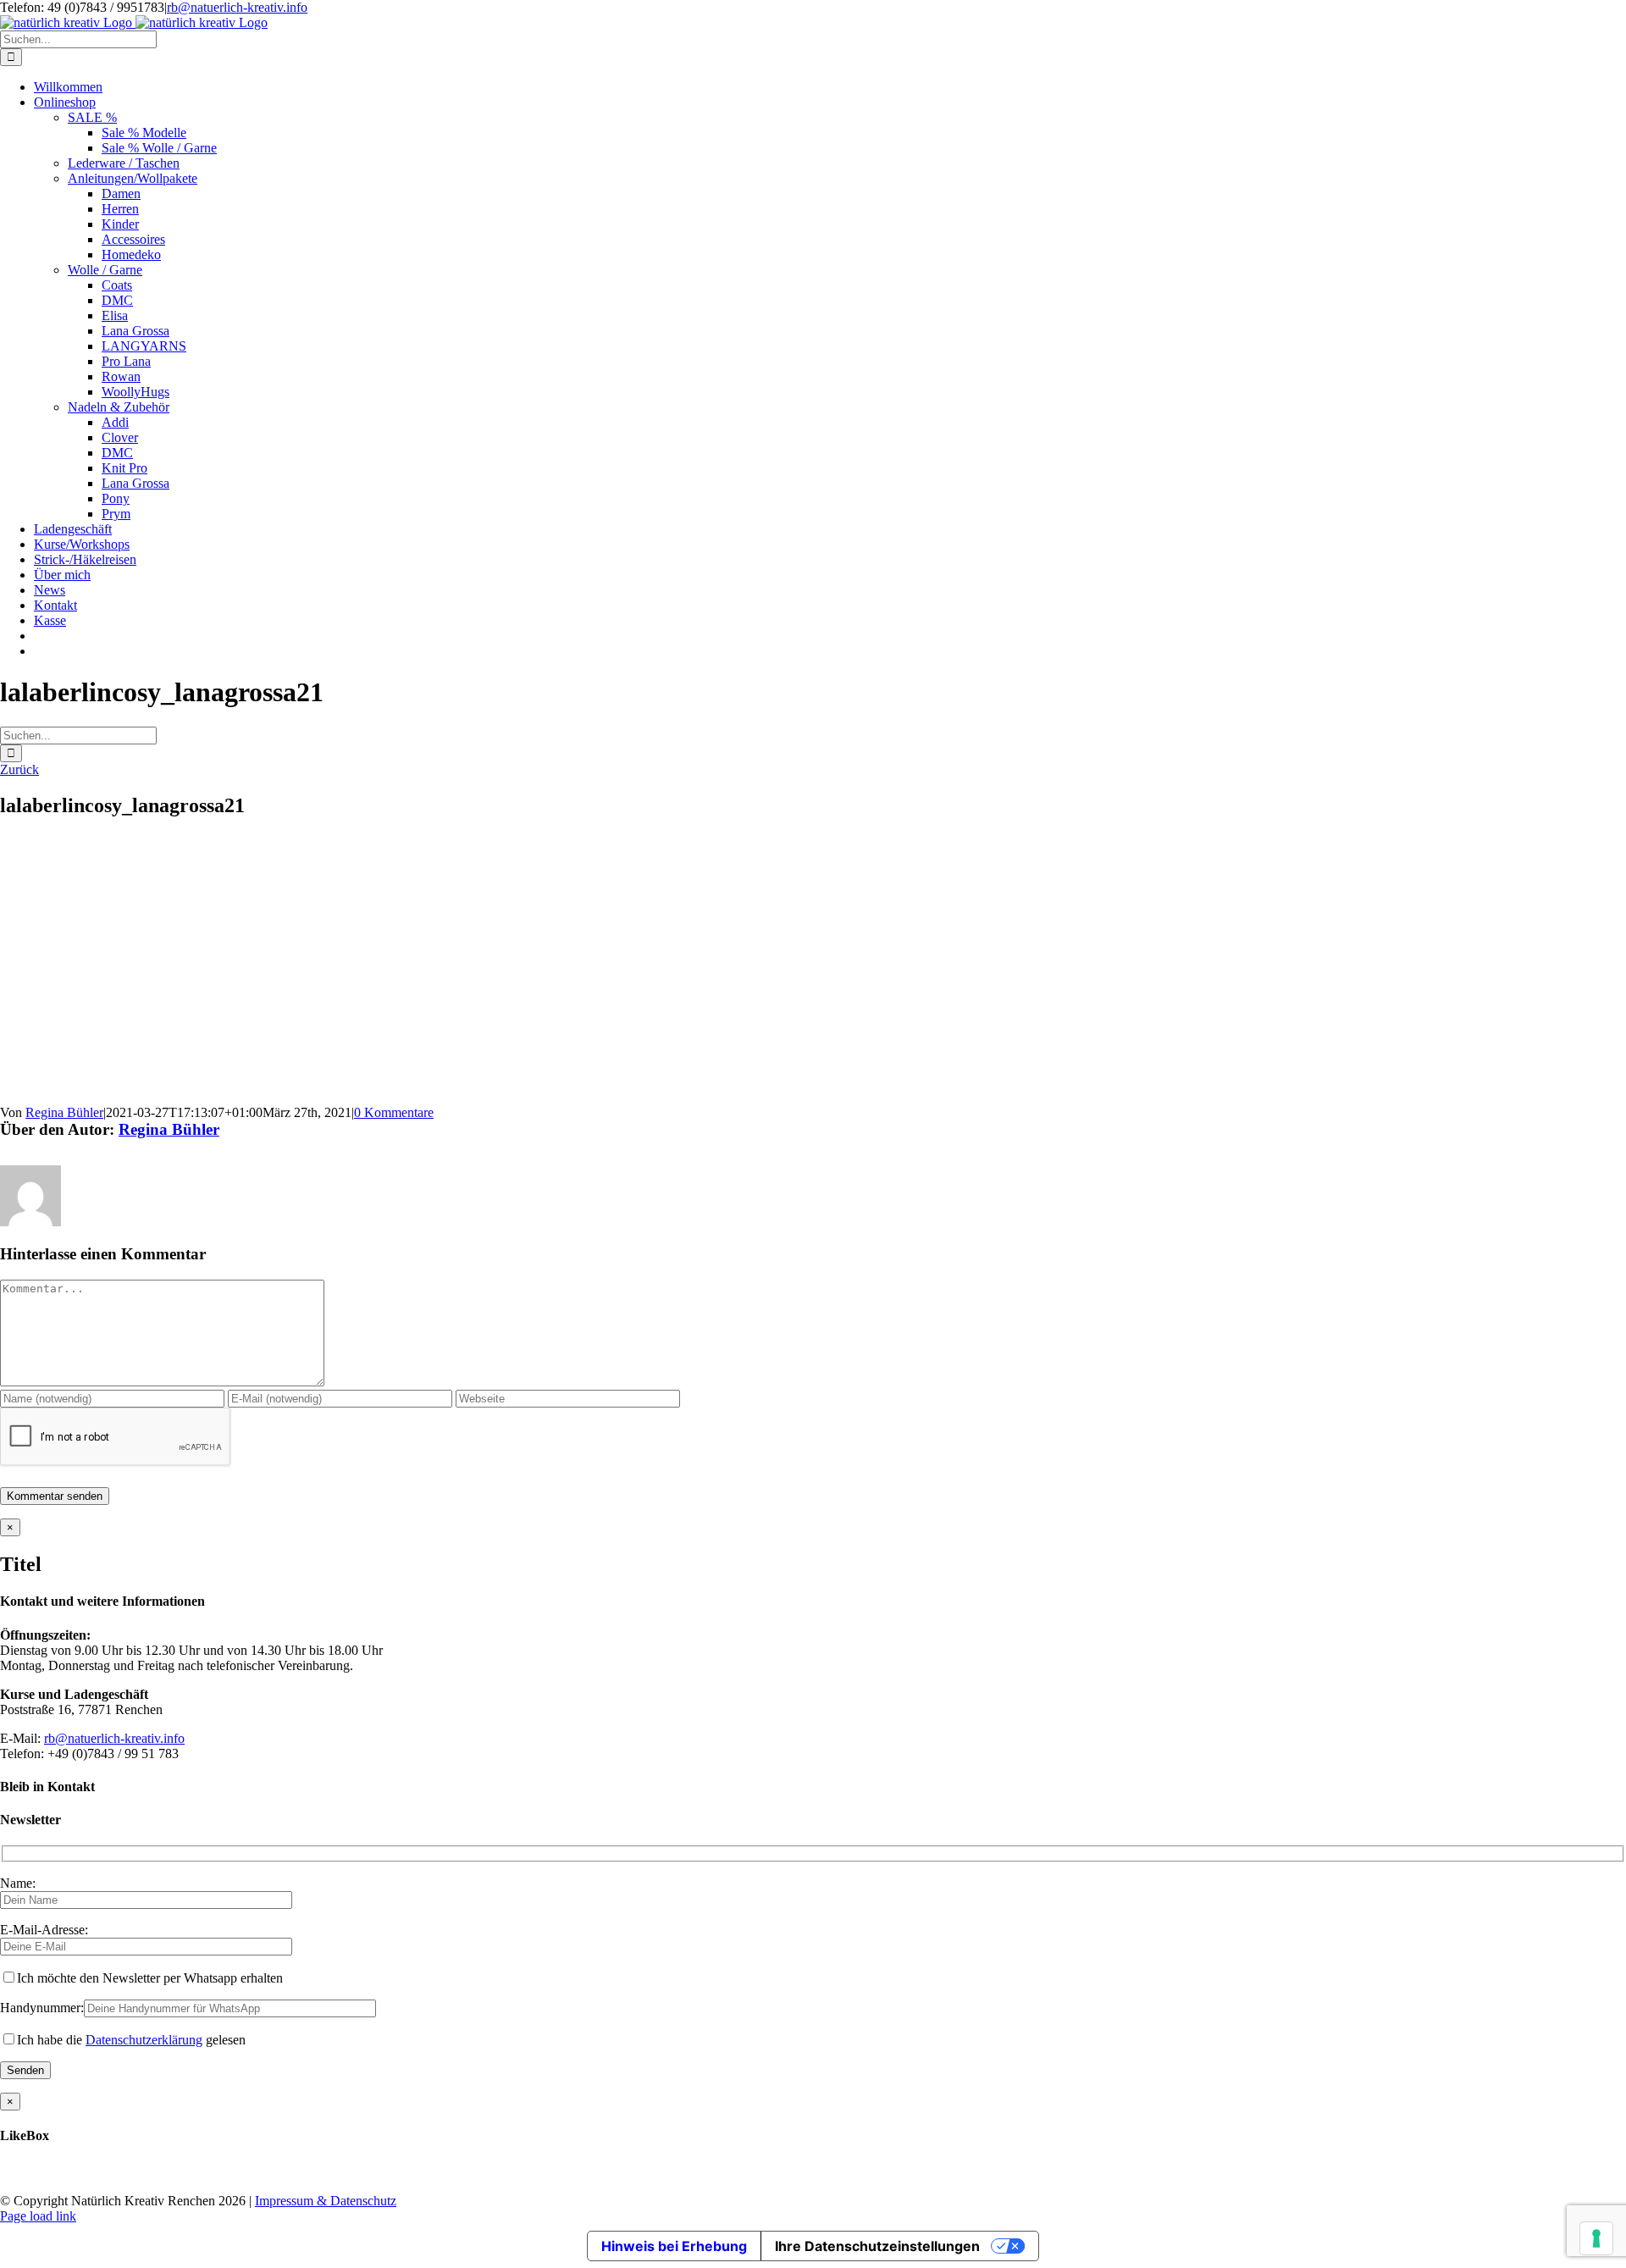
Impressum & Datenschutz (326, 2201)
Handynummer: (42, 2008)
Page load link (38, 2216)
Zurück (19, 769)
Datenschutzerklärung (144, 2040)
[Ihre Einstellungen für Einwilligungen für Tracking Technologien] (1596, 2238)
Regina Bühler (64, 1112)
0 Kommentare (394, 1112)
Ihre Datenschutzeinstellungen (877, 2246)
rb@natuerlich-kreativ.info (237, 7)
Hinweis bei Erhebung (674, 2246)
